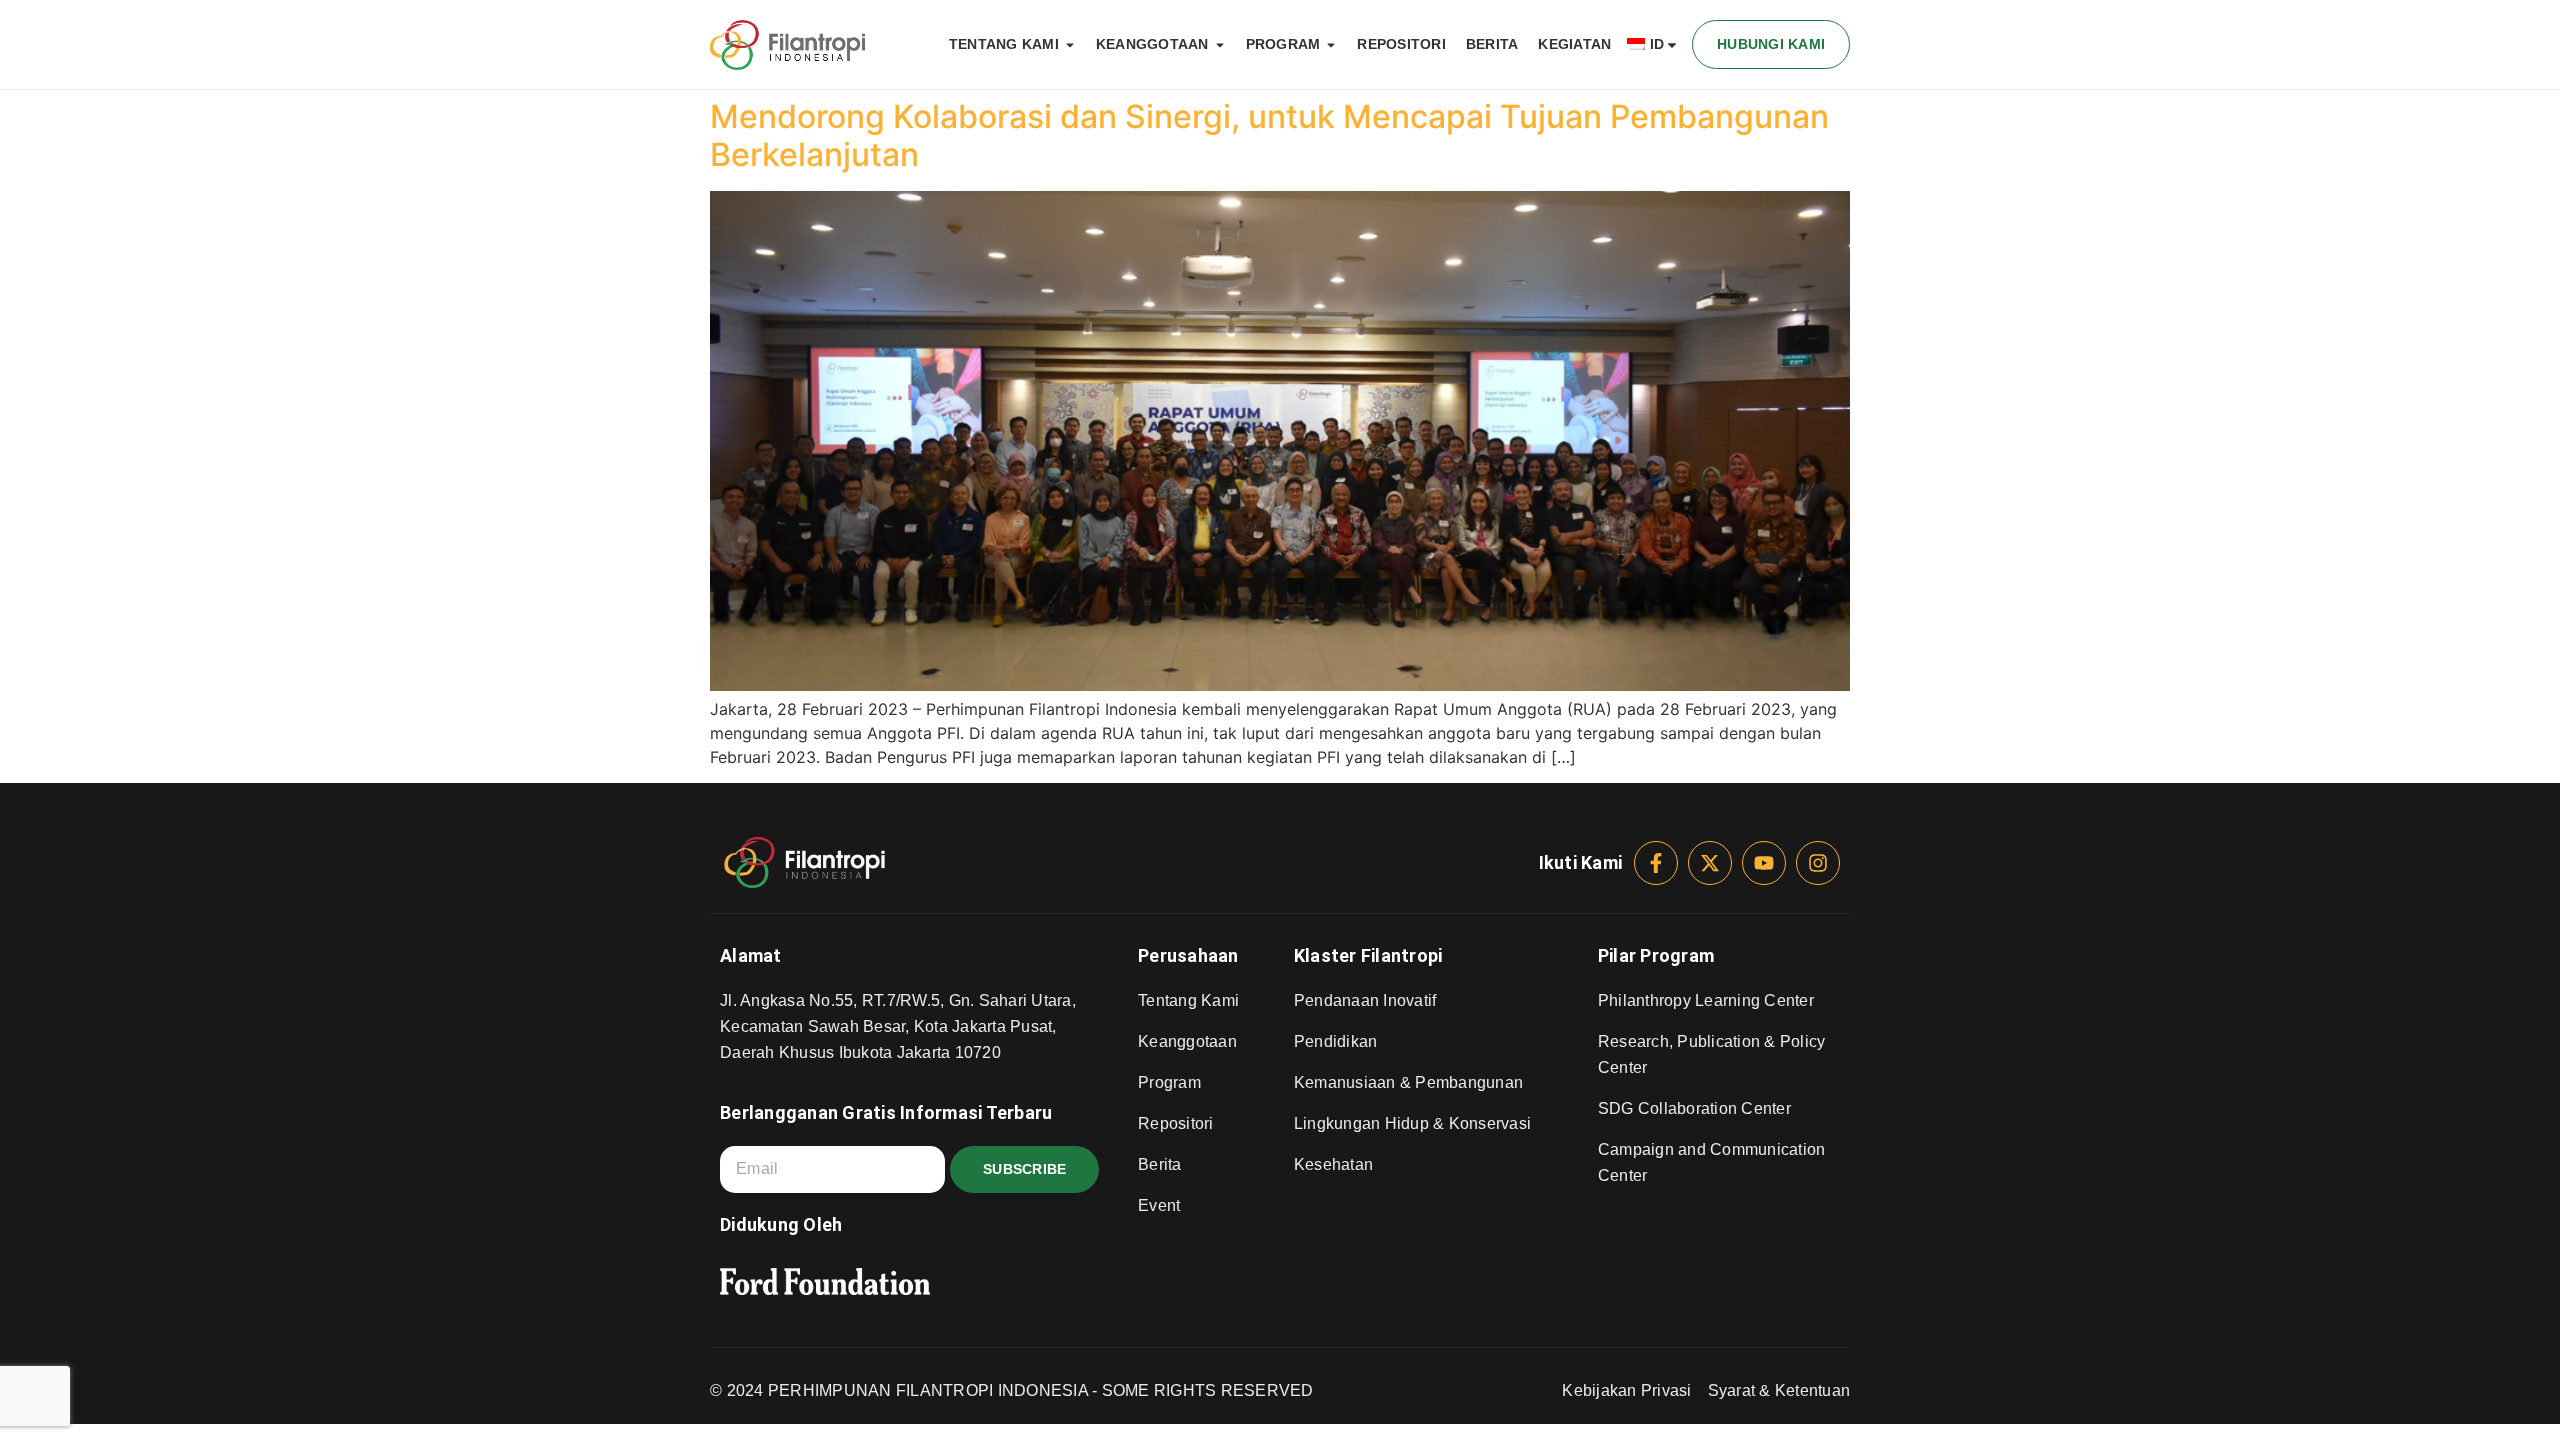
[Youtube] (1764, 863)
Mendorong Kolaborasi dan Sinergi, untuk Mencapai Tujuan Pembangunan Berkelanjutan (1269, 135)
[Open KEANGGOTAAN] (1220, 45)
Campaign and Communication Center (1712, 1162)
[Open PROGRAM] (1331, 45)
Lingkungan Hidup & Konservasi (1412, 1123)
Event (1159, 1205)
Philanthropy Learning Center (1706, 1000)
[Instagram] (1818, 863)
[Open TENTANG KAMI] (1070, 45)
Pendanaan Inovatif (1365, 1000)
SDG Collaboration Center (1694, 1108)
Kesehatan (1333, 1164)
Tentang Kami (1188, 1000)
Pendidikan (1336, 1041)
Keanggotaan (1187, 1041)
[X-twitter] (1710, 863)
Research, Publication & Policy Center (1712, 1054)
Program (1169, 1082)
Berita (1160, 1164)
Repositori (1176, 1123)
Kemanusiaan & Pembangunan (1408, 1082)
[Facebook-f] (1656, 863)
